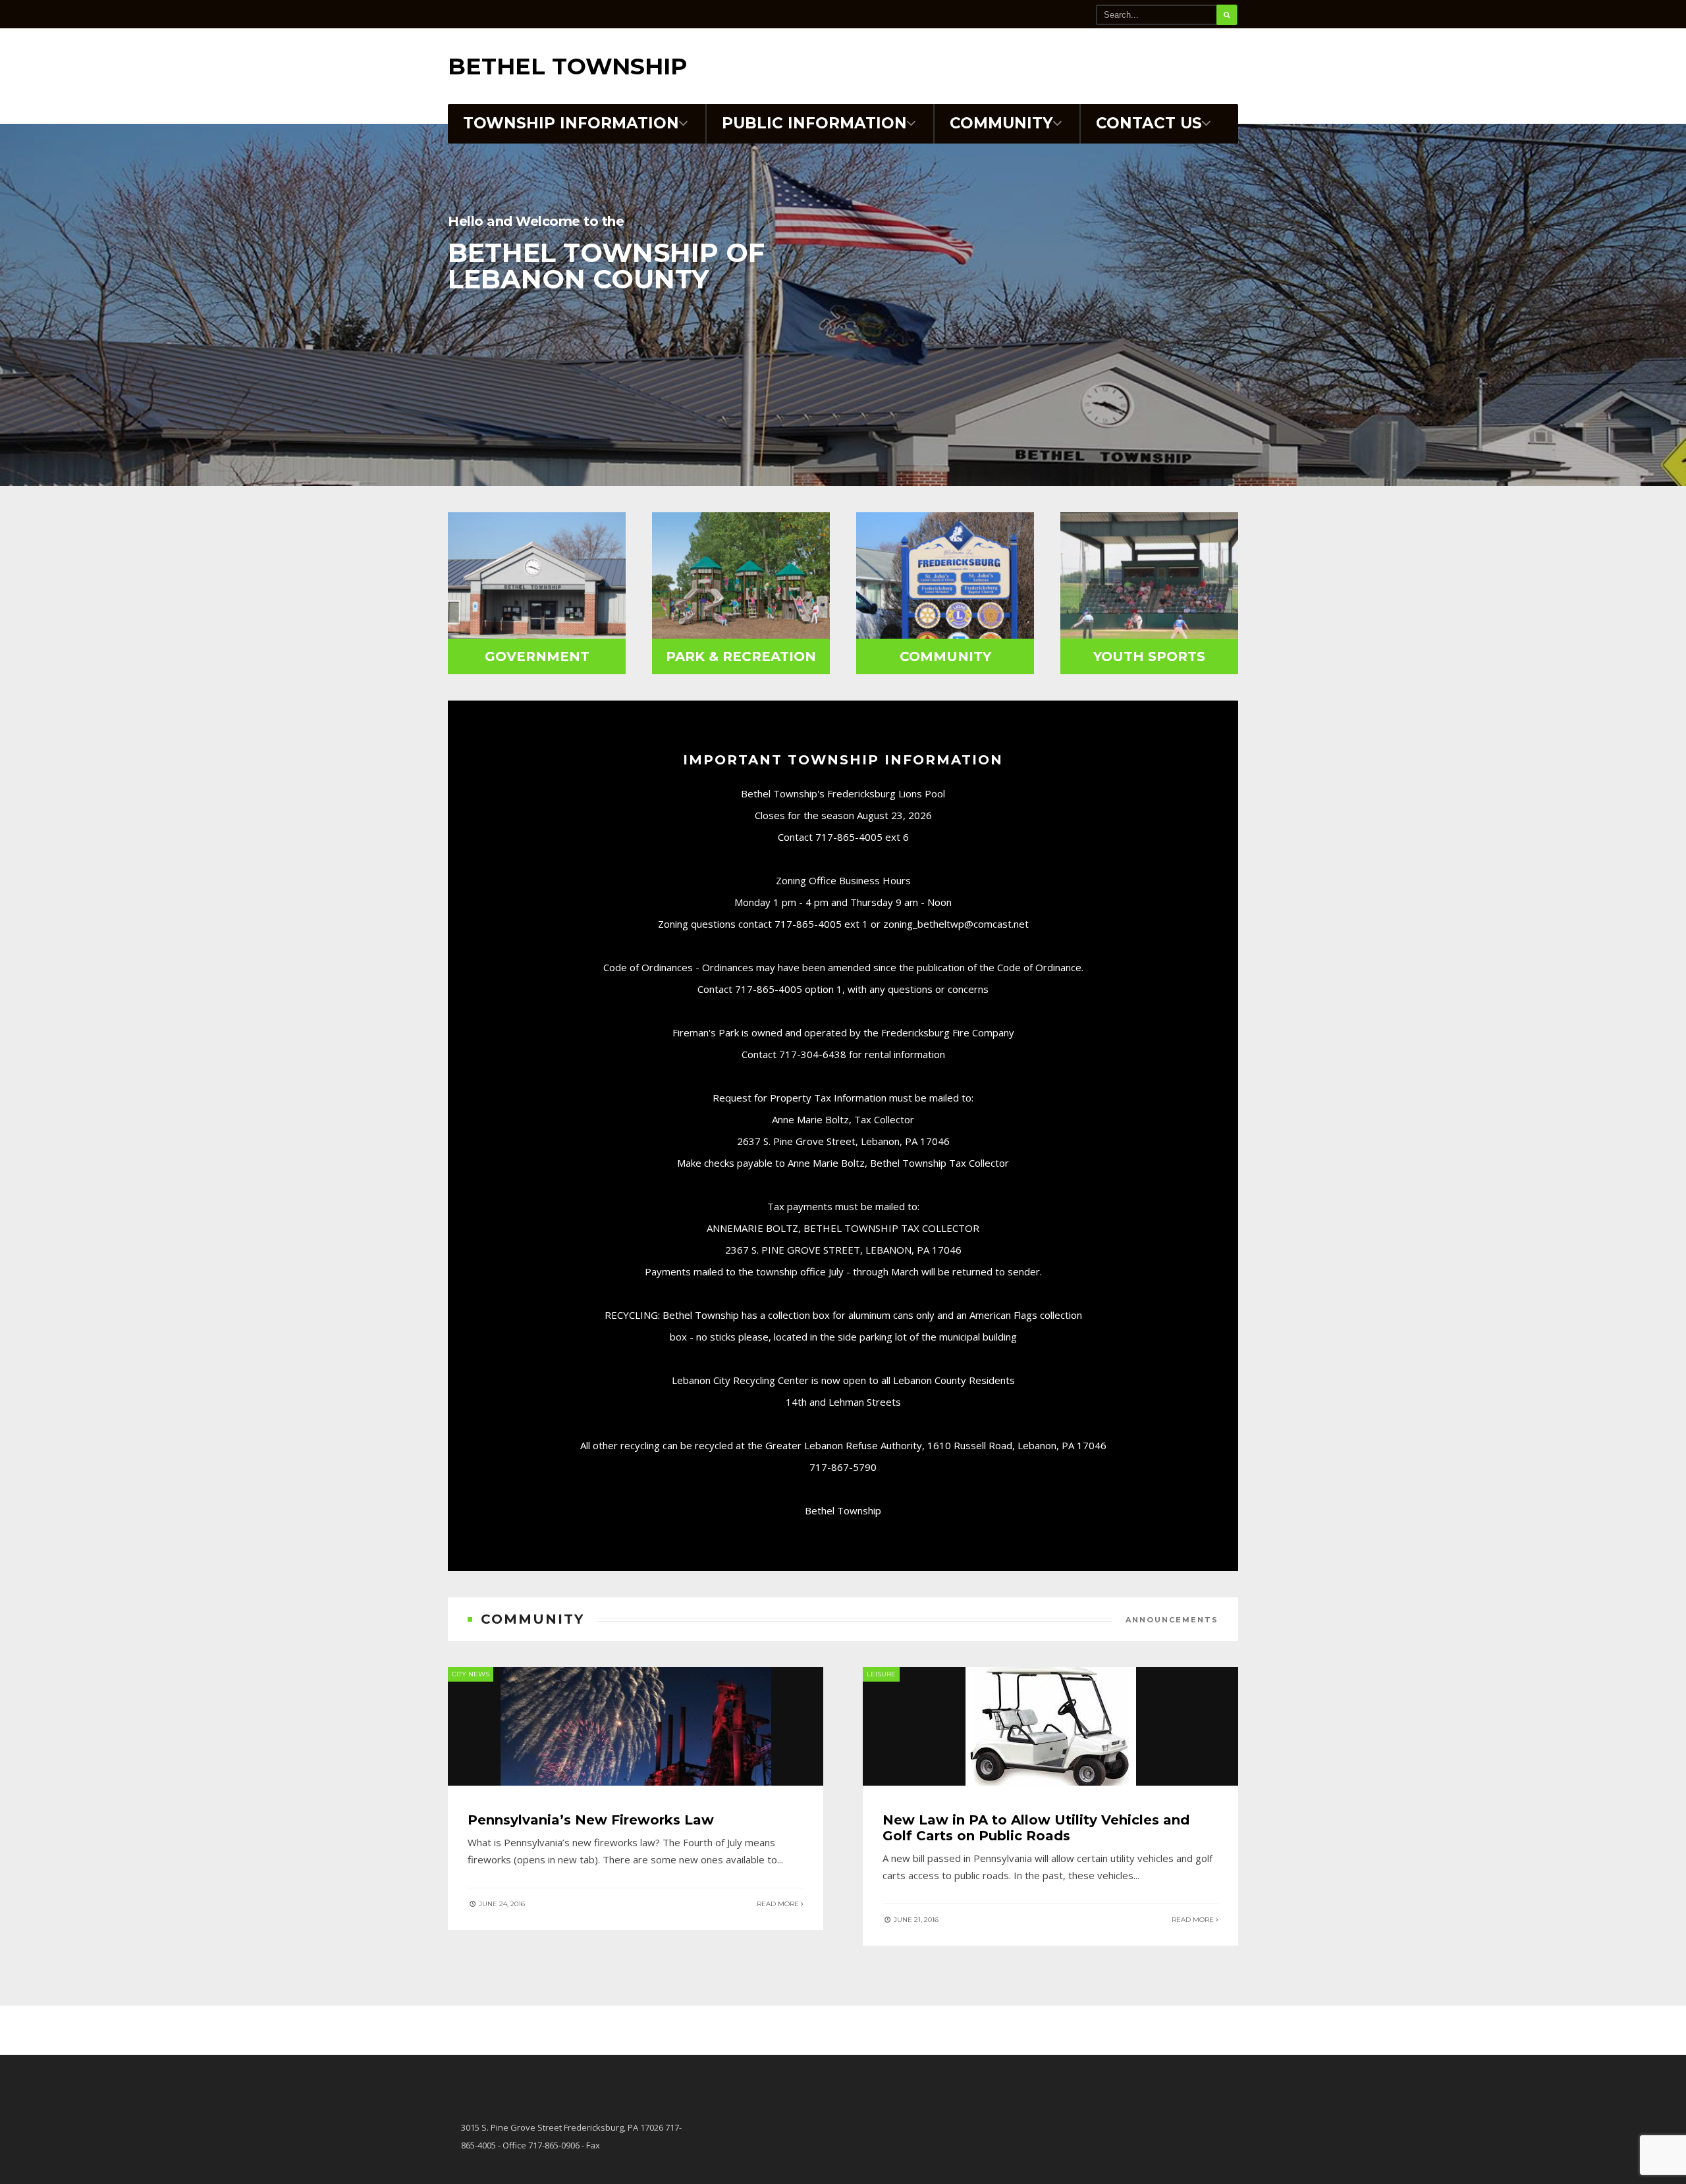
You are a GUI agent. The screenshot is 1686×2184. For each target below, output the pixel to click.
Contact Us (1149, 123)
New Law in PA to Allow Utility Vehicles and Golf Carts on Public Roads (1036, 1828)
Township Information (571, 123)
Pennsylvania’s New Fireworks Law (591, 1820)
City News (471, 1674)
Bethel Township (567, 66)
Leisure (881, 1674)
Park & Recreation (741, 656)
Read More (779, 1904)
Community (1001, 123)
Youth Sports (1149, 656)
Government (537, 656)
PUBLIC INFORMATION (814, 123)
